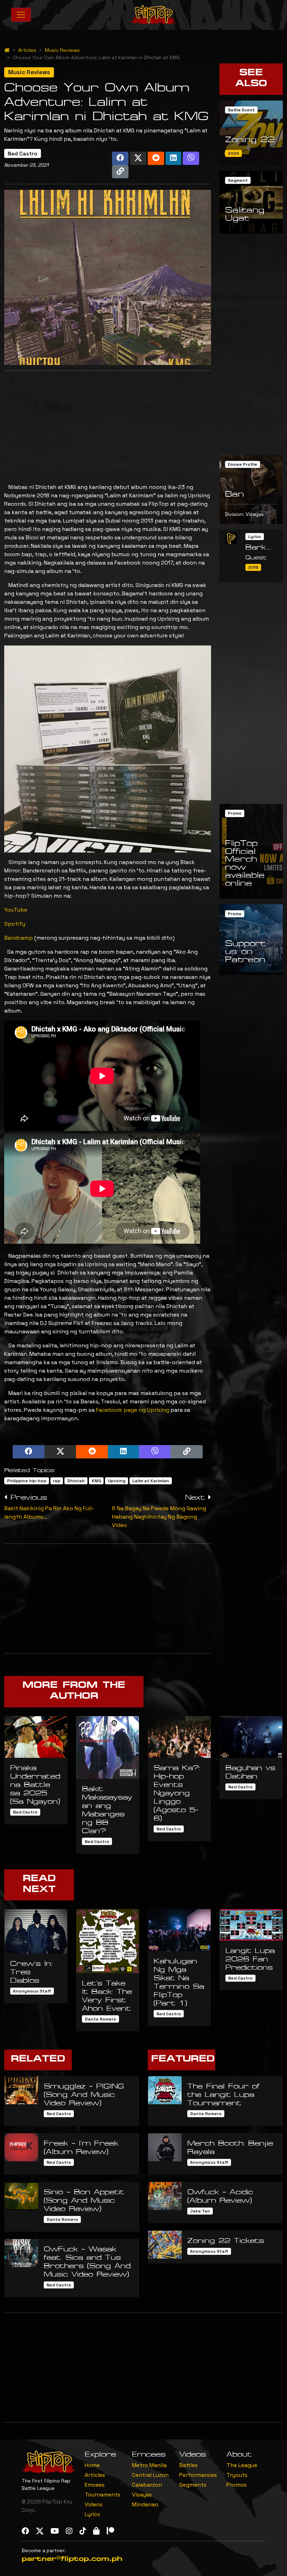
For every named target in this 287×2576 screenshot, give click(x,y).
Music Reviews (62, 50)
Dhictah (76, 1481)
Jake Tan (200, 2211)
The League (242, 2465)
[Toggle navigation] (21, 15)
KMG (96, 1481)
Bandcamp (19, 938)
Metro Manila (149, 2465)
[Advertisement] (108, 426)
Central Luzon (150, 2475)
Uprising (117, 1481)
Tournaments (103, 2495)
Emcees (95, 2485)
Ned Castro (23, 154)
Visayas (142, 2495)
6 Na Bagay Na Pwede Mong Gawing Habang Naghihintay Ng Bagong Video (159, 1517)
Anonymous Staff (32, 1991)
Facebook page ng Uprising (132, 1410)
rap (57, 1481)
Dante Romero (100, 2019)
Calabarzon (147, 2485)
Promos (237, 2485)
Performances (198, 2475)
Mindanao (145, 2504)
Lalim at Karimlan (151, 1481)
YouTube (16, 910)
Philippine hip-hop (27, 1481)
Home (92, 2465)
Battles (188, 2465)
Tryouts (237, 2475)
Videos (94, 2504)
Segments (193, 2485)
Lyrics (92, 2514)
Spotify (15, 924)
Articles (27, 50)
